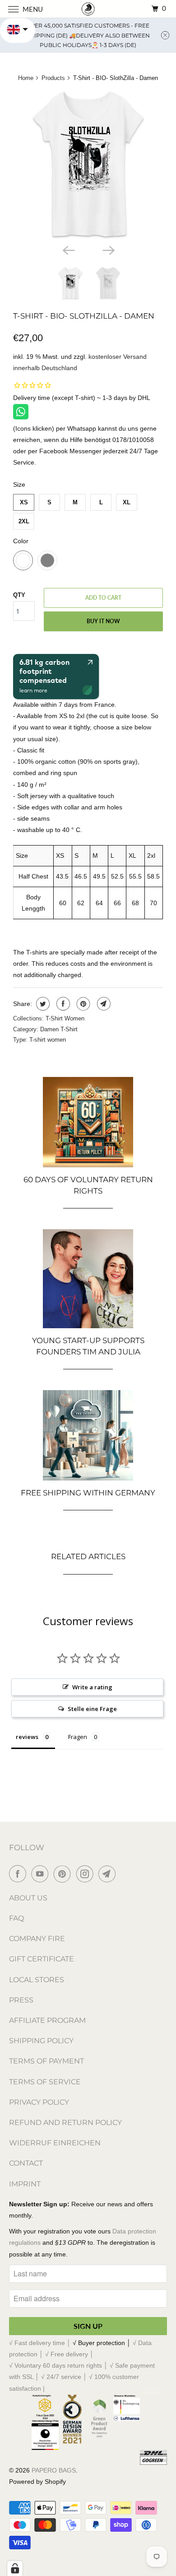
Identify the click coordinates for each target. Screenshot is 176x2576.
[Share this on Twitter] (42, 1004)
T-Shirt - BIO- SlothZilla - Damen (84, 316)
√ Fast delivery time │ (41, 2343)
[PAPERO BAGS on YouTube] (42, 1874)
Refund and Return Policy (65, 2122)
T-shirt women (48, 1040)
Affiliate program (47, 2020)
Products (53, 78)
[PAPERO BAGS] (88, 9)
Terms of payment (46, 2061)
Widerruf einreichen (55, 2143)
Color (21, 541)
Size (19, 484)
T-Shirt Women (65, 1018)
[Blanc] (88, 165)
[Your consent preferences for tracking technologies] (15, 2568)
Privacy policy (39, 2102)
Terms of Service (45, 2082)
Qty (19, 595)
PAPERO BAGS (54, 2470)
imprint (25, 2184)
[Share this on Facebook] (62, 1004)
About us (28, 1898)
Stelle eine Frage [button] (92, 1709)
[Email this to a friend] (103, 1004)
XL (127, 502)
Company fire (37, 1939)
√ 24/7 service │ (65, 2377)
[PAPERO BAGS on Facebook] (19, 1874)
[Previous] (68, 249)
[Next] (108, 249)
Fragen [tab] (78, 1737)
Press (21, 2000)
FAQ (16, 1918)
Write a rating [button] (92, 1687)
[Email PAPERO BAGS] (109, 1874)
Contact (26, 2163)
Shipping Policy (41, 2041)
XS (24, 502)
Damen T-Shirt (59, 1029)
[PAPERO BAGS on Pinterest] (64, 1874)
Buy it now (103, 621)
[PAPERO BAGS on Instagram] (87, 1874)
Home (26, 78)
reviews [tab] (27, 1737)
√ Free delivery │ (69, 2354)
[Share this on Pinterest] (82, 1004)
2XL (24, 521)
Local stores (37, 1980)
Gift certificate (42, 1959)
